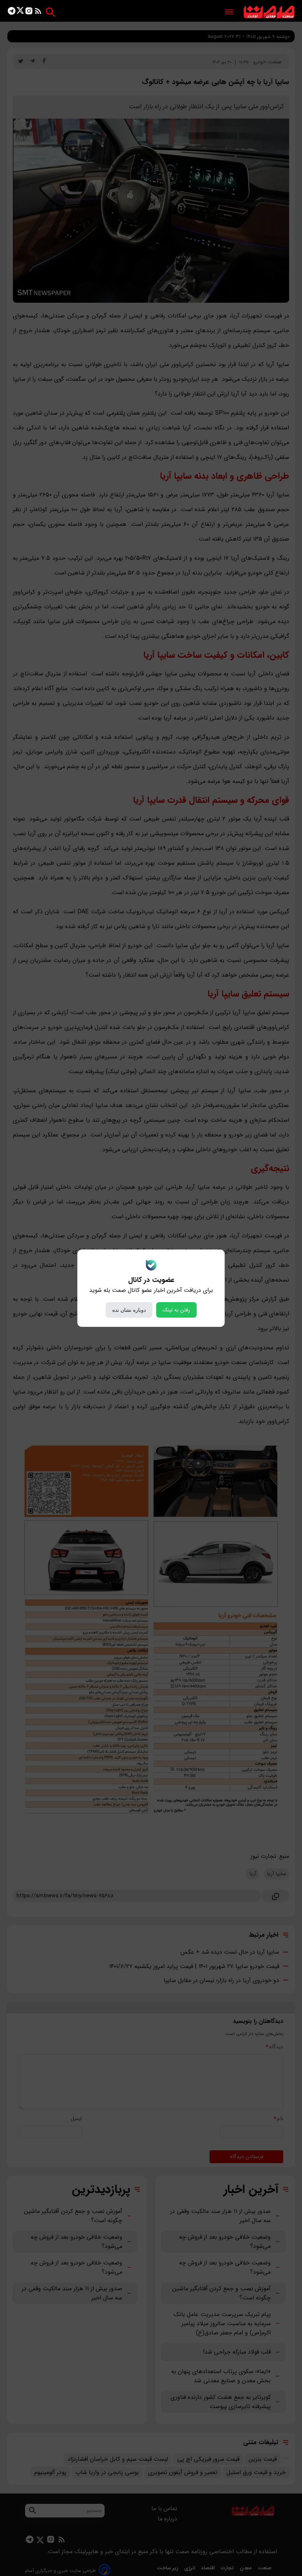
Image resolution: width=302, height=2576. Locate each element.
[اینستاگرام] (29, 12)
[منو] (229, 12)
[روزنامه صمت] (269, 12)
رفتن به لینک (176, 1310)
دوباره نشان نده (129, 1310)
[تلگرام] (12, 12)
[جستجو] (50, 12)
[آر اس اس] (38, 12)
